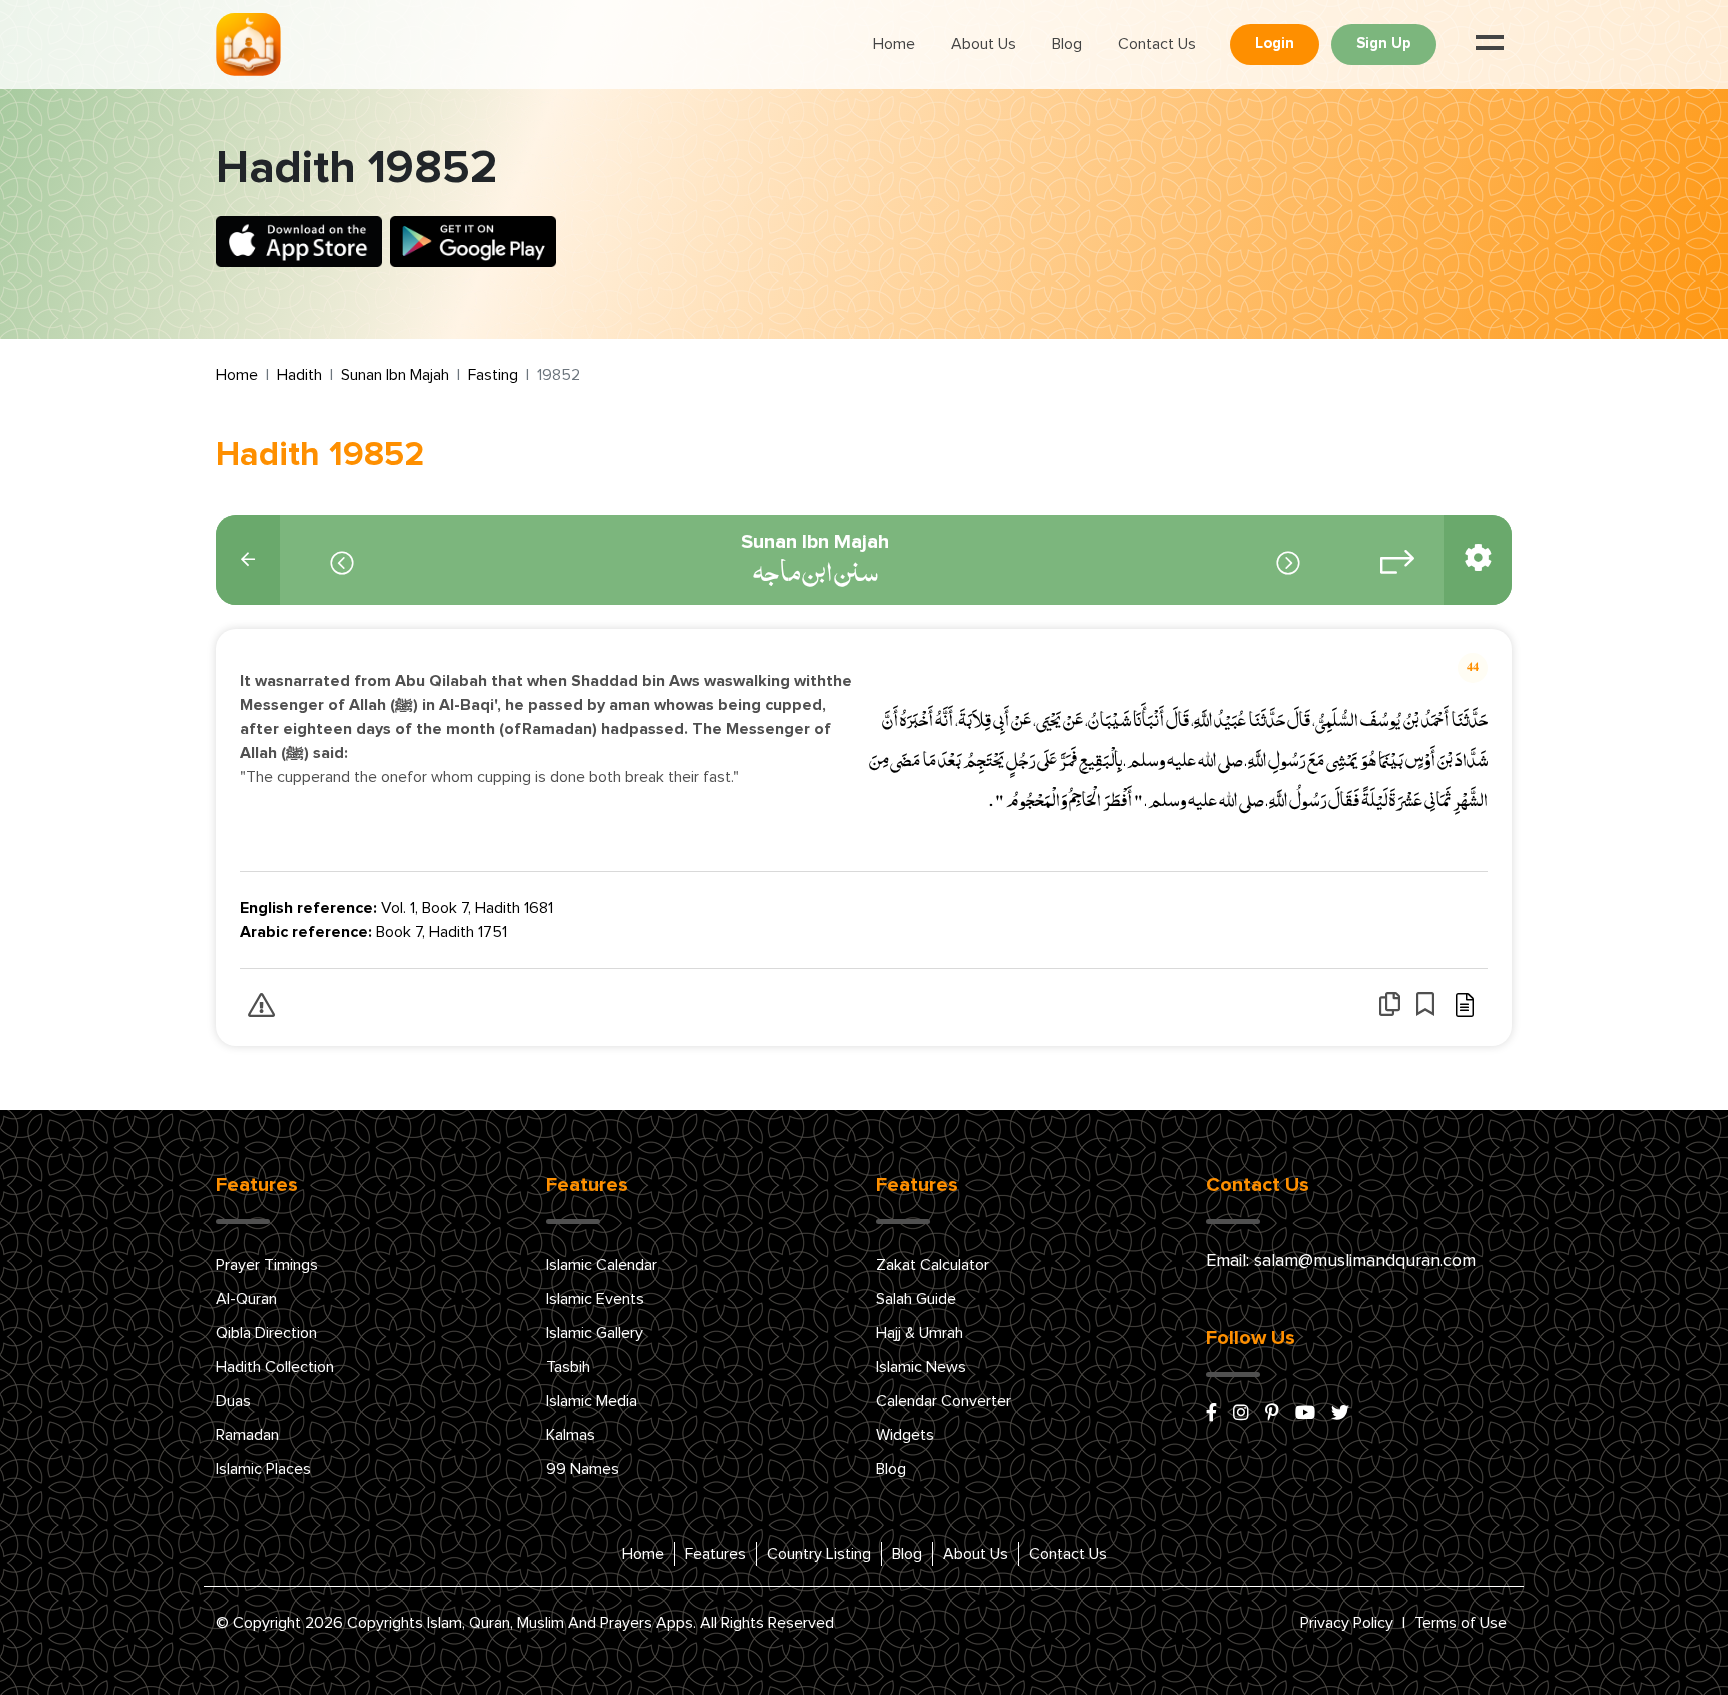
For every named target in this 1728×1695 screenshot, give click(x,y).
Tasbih (568, 1367)
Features (715, 1554)
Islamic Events (595, 1299)
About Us (983, 44)
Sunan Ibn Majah (395, 375)
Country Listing (819, 1554)
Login (1274, 43)
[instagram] (1241, 1414)
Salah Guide (916, 1299)
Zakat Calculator (932, 1265)
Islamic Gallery (594, 1333)
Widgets (905, 1435)
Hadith (299, 375)
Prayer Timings (267, 1265)
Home (894, 44)
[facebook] (1211, 1414)
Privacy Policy (1346, 1623)
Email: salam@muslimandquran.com (1341, 1261)
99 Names (582, 1469)
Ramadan (247, 1435)
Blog (1067, 44)
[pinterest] (1272, 1414)
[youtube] (1305, 1414)
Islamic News (921, 1367)
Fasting (493, 375)
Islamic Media (591, 1401)
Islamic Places (263, 1469)
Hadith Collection (275, 1367)
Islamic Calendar (601, 1265)
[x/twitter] (1340, 1414)
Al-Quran (246, 1299)
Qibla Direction (266, 1333)
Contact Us (1157, 44)
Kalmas (570, 1435)
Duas (233, 1401)
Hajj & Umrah (919, 1333)
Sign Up (1383, 43)
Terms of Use (1460, 1623)
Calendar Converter (943, 1401)
